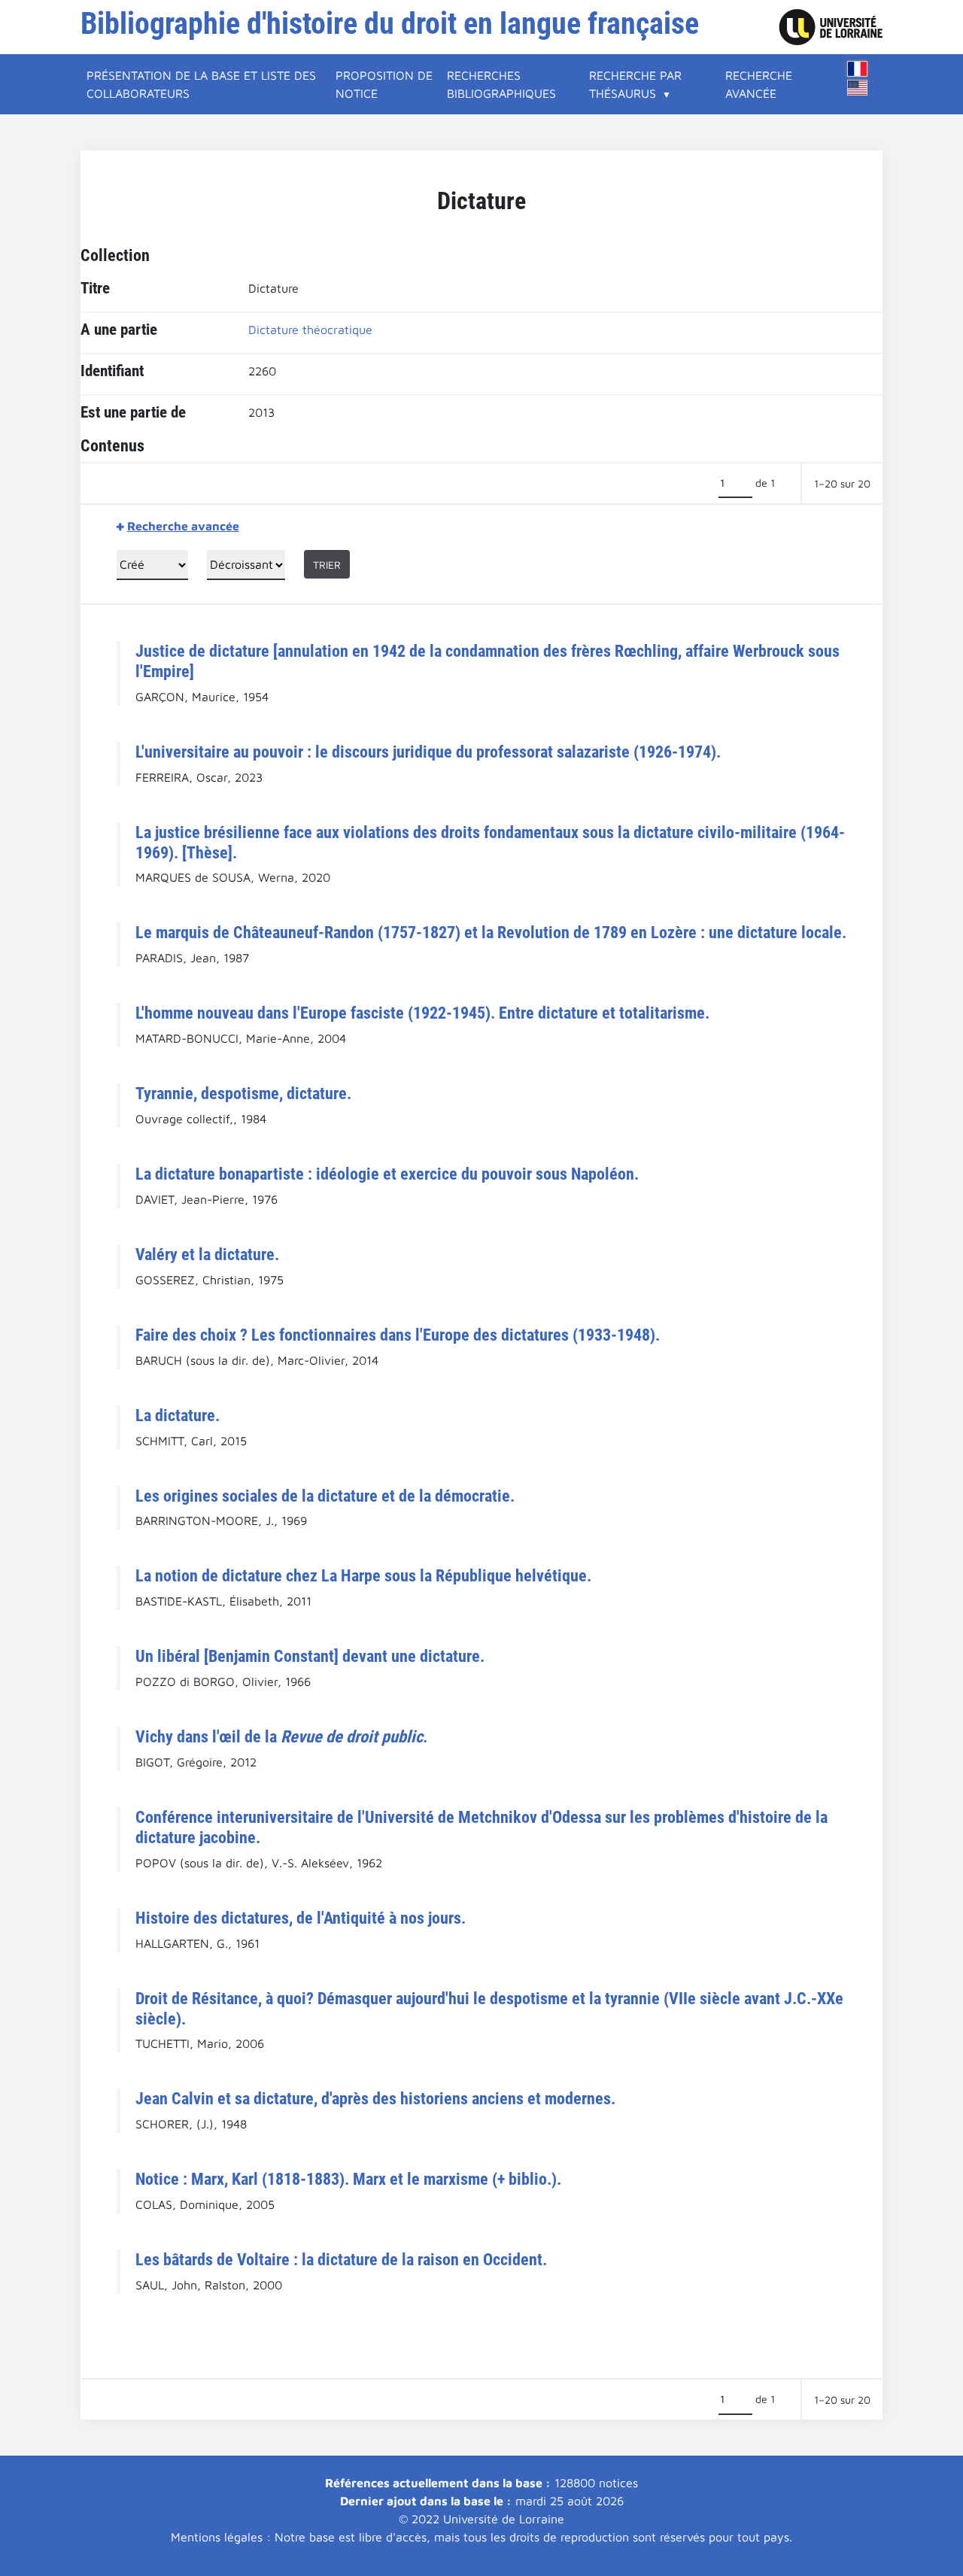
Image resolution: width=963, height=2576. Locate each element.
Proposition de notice (384, 84)
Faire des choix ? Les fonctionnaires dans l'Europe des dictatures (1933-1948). (398, 1335)
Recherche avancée (759, 84)
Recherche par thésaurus (635, 84)
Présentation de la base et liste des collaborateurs (201, 84)
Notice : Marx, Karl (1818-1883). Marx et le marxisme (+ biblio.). (348, 2179)
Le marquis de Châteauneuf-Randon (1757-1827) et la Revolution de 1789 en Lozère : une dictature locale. (491, 932)
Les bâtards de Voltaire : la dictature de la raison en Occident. (341, 2259)
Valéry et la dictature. (207, 1254)
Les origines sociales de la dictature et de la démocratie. (325, 1496)
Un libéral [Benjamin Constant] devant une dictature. (310, 1656)
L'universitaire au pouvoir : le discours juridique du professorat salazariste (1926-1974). (428, 752)
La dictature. (178, 1415)
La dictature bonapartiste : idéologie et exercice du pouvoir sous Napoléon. (387, 1174)
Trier (327, 565)
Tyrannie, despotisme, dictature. (243, 1093)
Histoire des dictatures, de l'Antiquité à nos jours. (301, 1918)
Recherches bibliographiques (501, 84)
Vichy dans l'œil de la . (281, 1736)
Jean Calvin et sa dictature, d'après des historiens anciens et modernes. (375, 2098)
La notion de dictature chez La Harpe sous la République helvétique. (363, 1575)
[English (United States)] (858, 88)
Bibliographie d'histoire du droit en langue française (390, 24)
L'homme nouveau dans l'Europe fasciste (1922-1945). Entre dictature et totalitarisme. (422, 1013)
